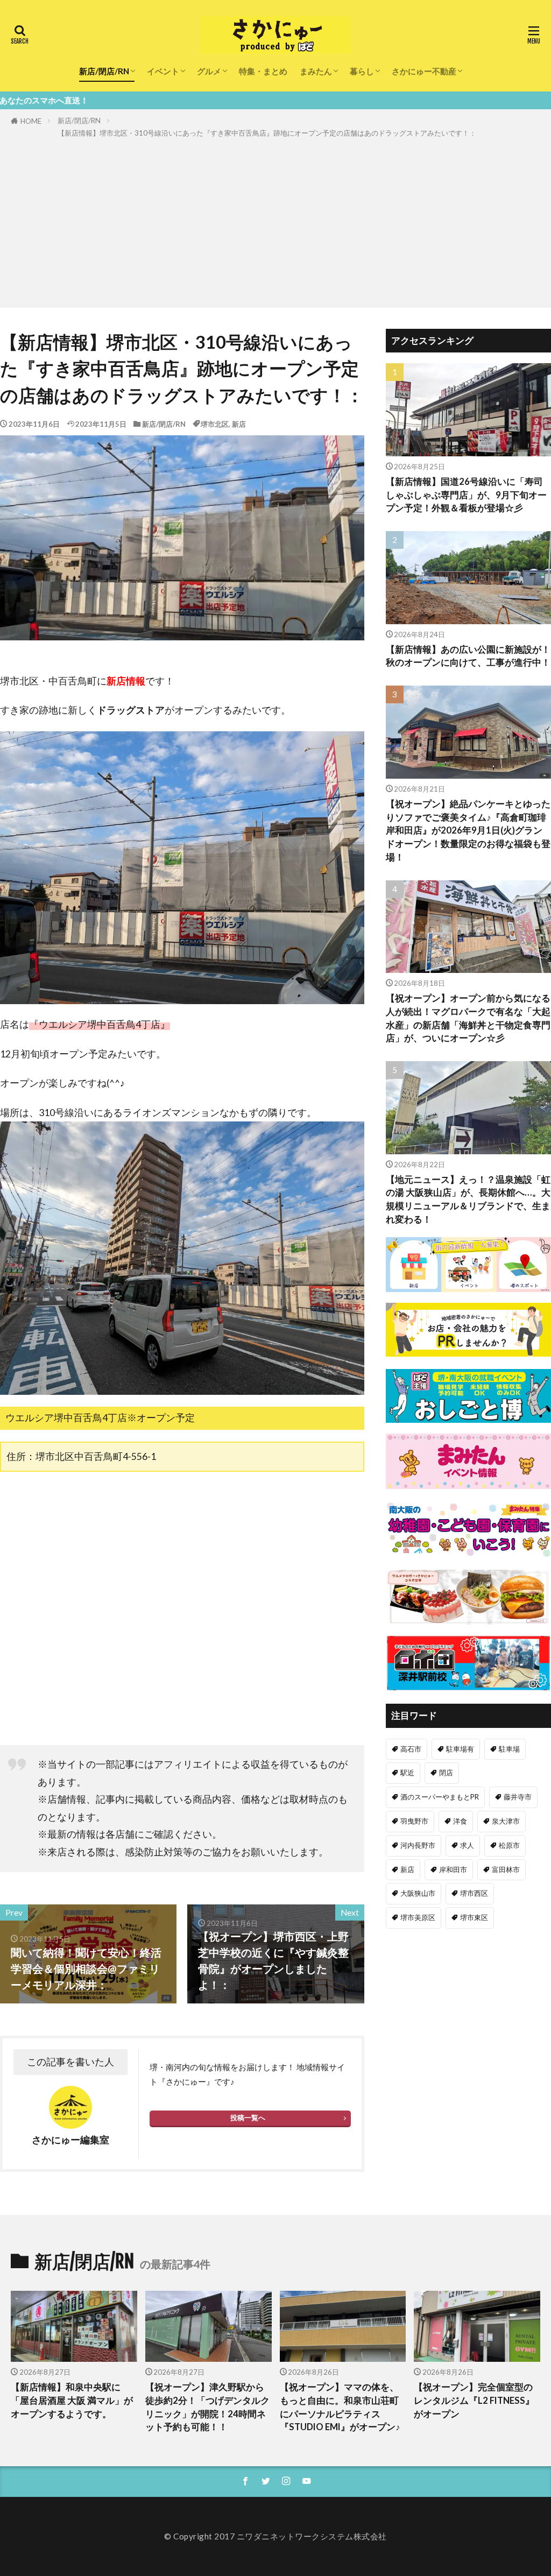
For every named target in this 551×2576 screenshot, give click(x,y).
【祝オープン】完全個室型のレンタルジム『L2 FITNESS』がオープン (474, 2401)
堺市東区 (474, 1917)
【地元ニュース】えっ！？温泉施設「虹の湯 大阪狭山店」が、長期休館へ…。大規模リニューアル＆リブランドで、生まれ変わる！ (468, 1199)
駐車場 (509, 1749)
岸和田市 (453, 1869)
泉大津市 (506, 1821)
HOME (31, 121)
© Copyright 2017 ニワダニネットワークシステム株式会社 (275, 2536)
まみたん (316, 71)
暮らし (362, 71)
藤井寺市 (518, 1797)
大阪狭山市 (418, 1893)
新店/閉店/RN (104, 71)
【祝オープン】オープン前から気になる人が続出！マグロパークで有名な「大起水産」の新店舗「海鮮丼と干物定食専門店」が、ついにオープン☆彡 (468, 1018)
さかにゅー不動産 (424, 71)
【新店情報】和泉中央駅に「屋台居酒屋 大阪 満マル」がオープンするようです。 (72, 2401)
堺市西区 (474, 1893)
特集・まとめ (263, 71)
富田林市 (506, 1869)
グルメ (209, 71)
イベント (163, 71)
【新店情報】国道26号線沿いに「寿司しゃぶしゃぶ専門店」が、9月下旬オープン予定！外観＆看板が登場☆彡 (466, 495)
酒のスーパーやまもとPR (440, 1797)
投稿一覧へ (248, 2118)
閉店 (446, 1773)
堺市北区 (215, 424)
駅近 (407, 1773)
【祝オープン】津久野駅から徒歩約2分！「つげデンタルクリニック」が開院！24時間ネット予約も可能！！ (207, 2407)
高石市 (411, 1749)
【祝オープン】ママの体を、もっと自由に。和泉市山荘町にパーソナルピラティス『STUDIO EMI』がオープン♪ (340, 2407)
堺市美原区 (418, 1917)
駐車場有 (460, 1749)
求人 (467, 1845)
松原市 (509, 1845)
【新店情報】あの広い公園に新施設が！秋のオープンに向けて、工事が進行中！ (468, 656)
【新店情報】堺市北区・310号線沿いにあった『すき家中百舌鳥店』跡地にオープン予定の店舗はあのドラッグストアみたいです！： (267, 133)
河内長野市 (418, 1845)
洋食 (460, 1821)
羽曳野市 (414, 1821)
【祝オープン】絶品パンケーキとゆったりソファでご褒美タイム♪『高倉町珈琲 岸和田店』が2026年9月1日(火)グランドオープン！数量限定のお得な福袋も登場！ (468, 831)
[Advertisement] (275, 221)
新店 (239, 424)
